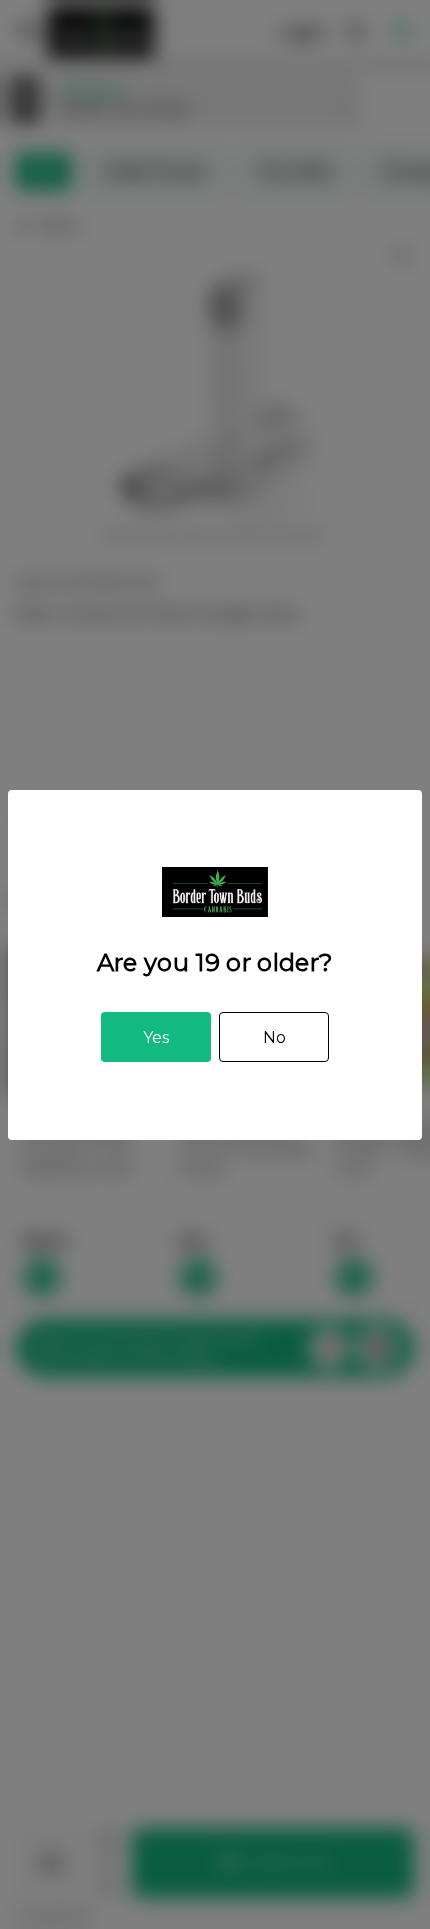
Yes (156, 1037)
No (274, 1037)
